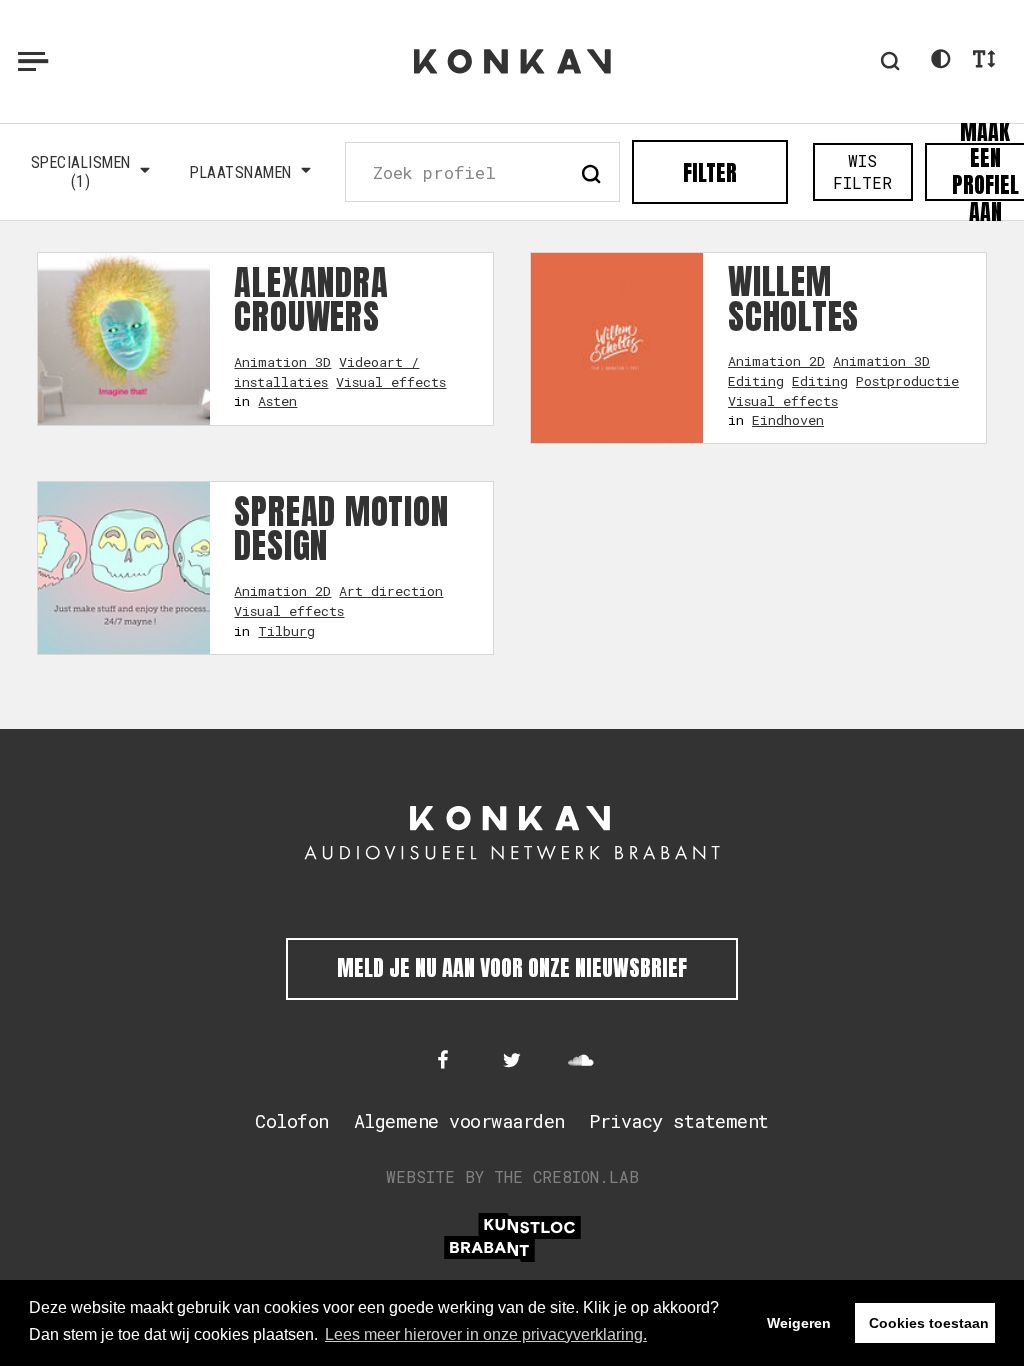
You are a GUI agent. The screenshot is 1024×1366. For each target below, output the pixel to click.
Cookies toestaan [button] (929, 1323)
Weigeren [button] (799, 1323)
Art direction (391, 591)
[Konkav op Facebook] (443, 1062)
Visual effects (391, 382)
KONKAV (512, 61)
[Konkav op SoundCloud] (581, 1062)
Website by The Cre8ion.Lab (512, 1176)
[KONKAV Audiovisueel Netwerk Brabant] (512, 833)
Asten (277, 401)
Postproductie (907, 381)
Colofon (292, 1121)
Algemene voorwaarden (459, 1121)
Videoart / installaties (326, 372)
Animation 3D (282, 362)
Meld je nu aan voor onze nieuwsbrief (512, 967)
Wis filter (862, 171)
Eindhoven (788, 420)
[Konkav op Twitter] (512, 1062)
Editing (756, 381)
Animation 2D (776, 361)
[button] (889, 61)
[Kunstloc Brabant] (512, 1237)
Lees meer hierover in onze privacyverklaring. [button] (486, 1334)
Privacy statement (679, 1121)
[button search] (591, 171)
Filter (710, 172)
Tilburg (286, 631)
